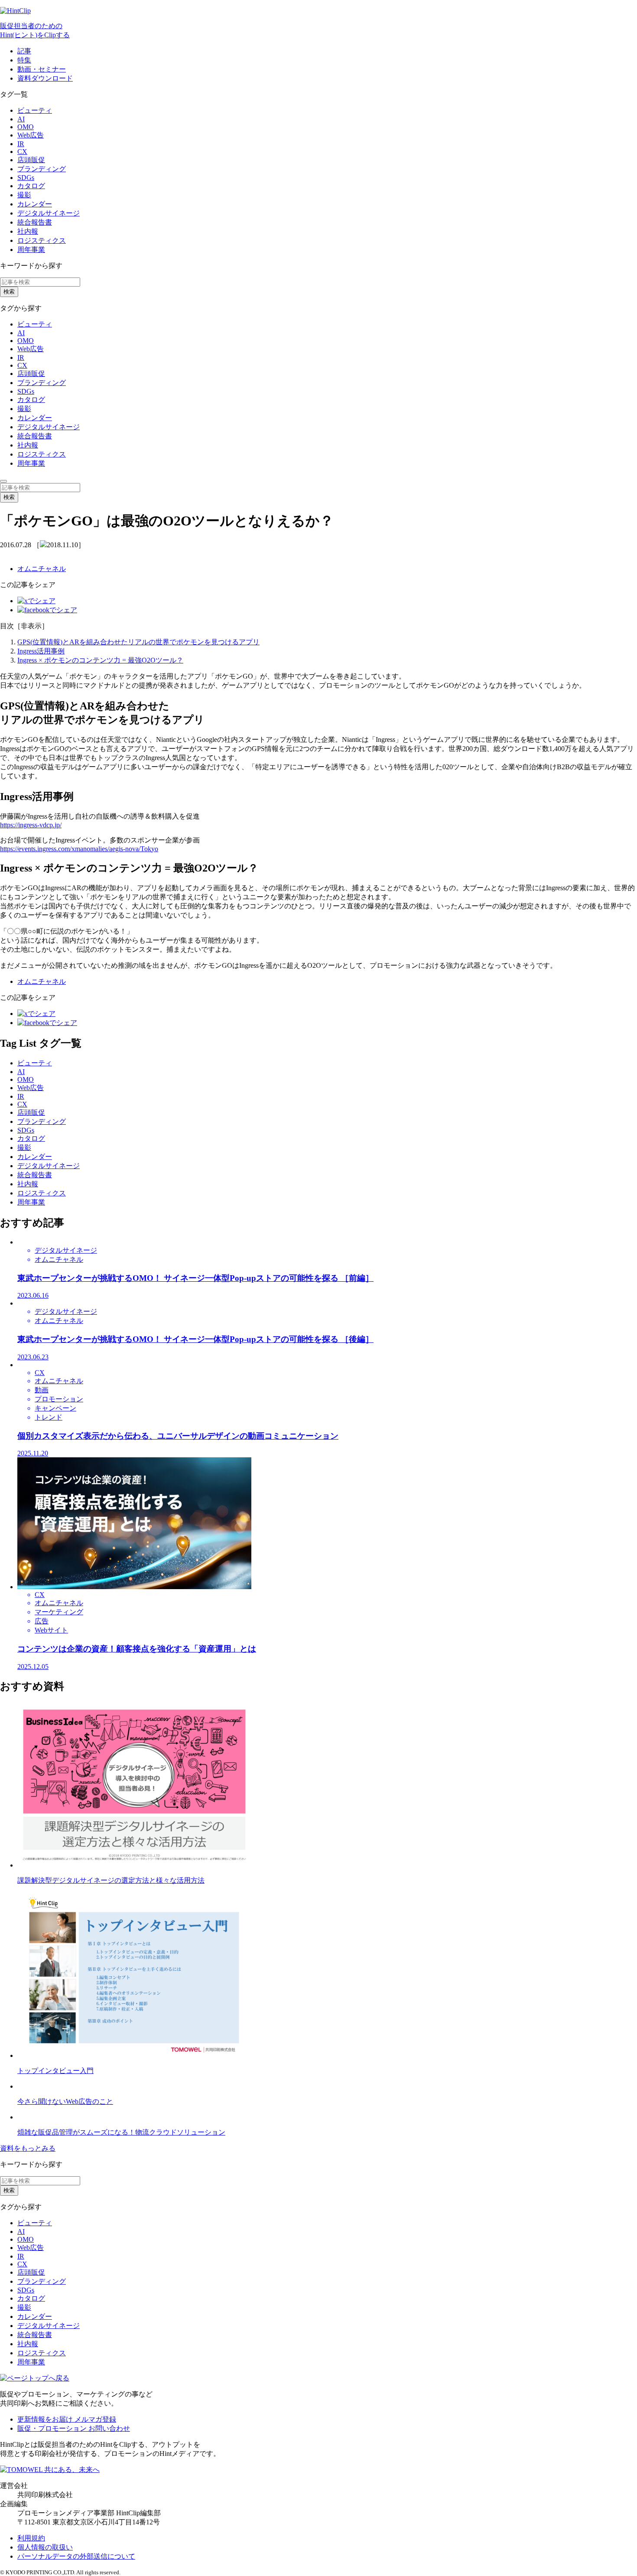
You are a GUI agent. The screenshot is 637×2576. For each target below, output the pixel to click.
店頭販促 (31, 160)
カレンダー (35, 204)
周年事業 (31, 250)
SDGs (26, 178)
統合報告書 (35, 222)
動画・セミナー (42, 69)
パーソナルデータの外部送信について (76, 2556)
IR (21, 144)
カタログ (31, 186)
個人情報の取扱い (45, 2547)
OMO (26, 127)
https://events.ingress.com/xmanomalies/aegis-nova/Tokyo (79, 849)
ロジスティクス (42, 240)
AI (21, 119)
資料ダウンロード (45, 78)
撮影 (24, 195)
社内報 (28, 231)
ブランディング (42, 169)
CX (22, 152)
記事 (24, 51)
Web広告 (31, 135)
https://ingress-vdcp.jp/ (31, 825)
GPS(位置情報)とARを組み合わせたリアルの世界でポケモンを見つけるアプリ (138, 642)
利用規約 (31, 2538)
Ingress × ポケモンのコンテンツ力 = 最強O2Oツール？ (100, 660)
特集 (24, 60)
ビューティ (35, 110)
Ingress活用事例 (41, 651)
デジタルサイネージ (49, 213)
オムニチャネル (42, 569)
